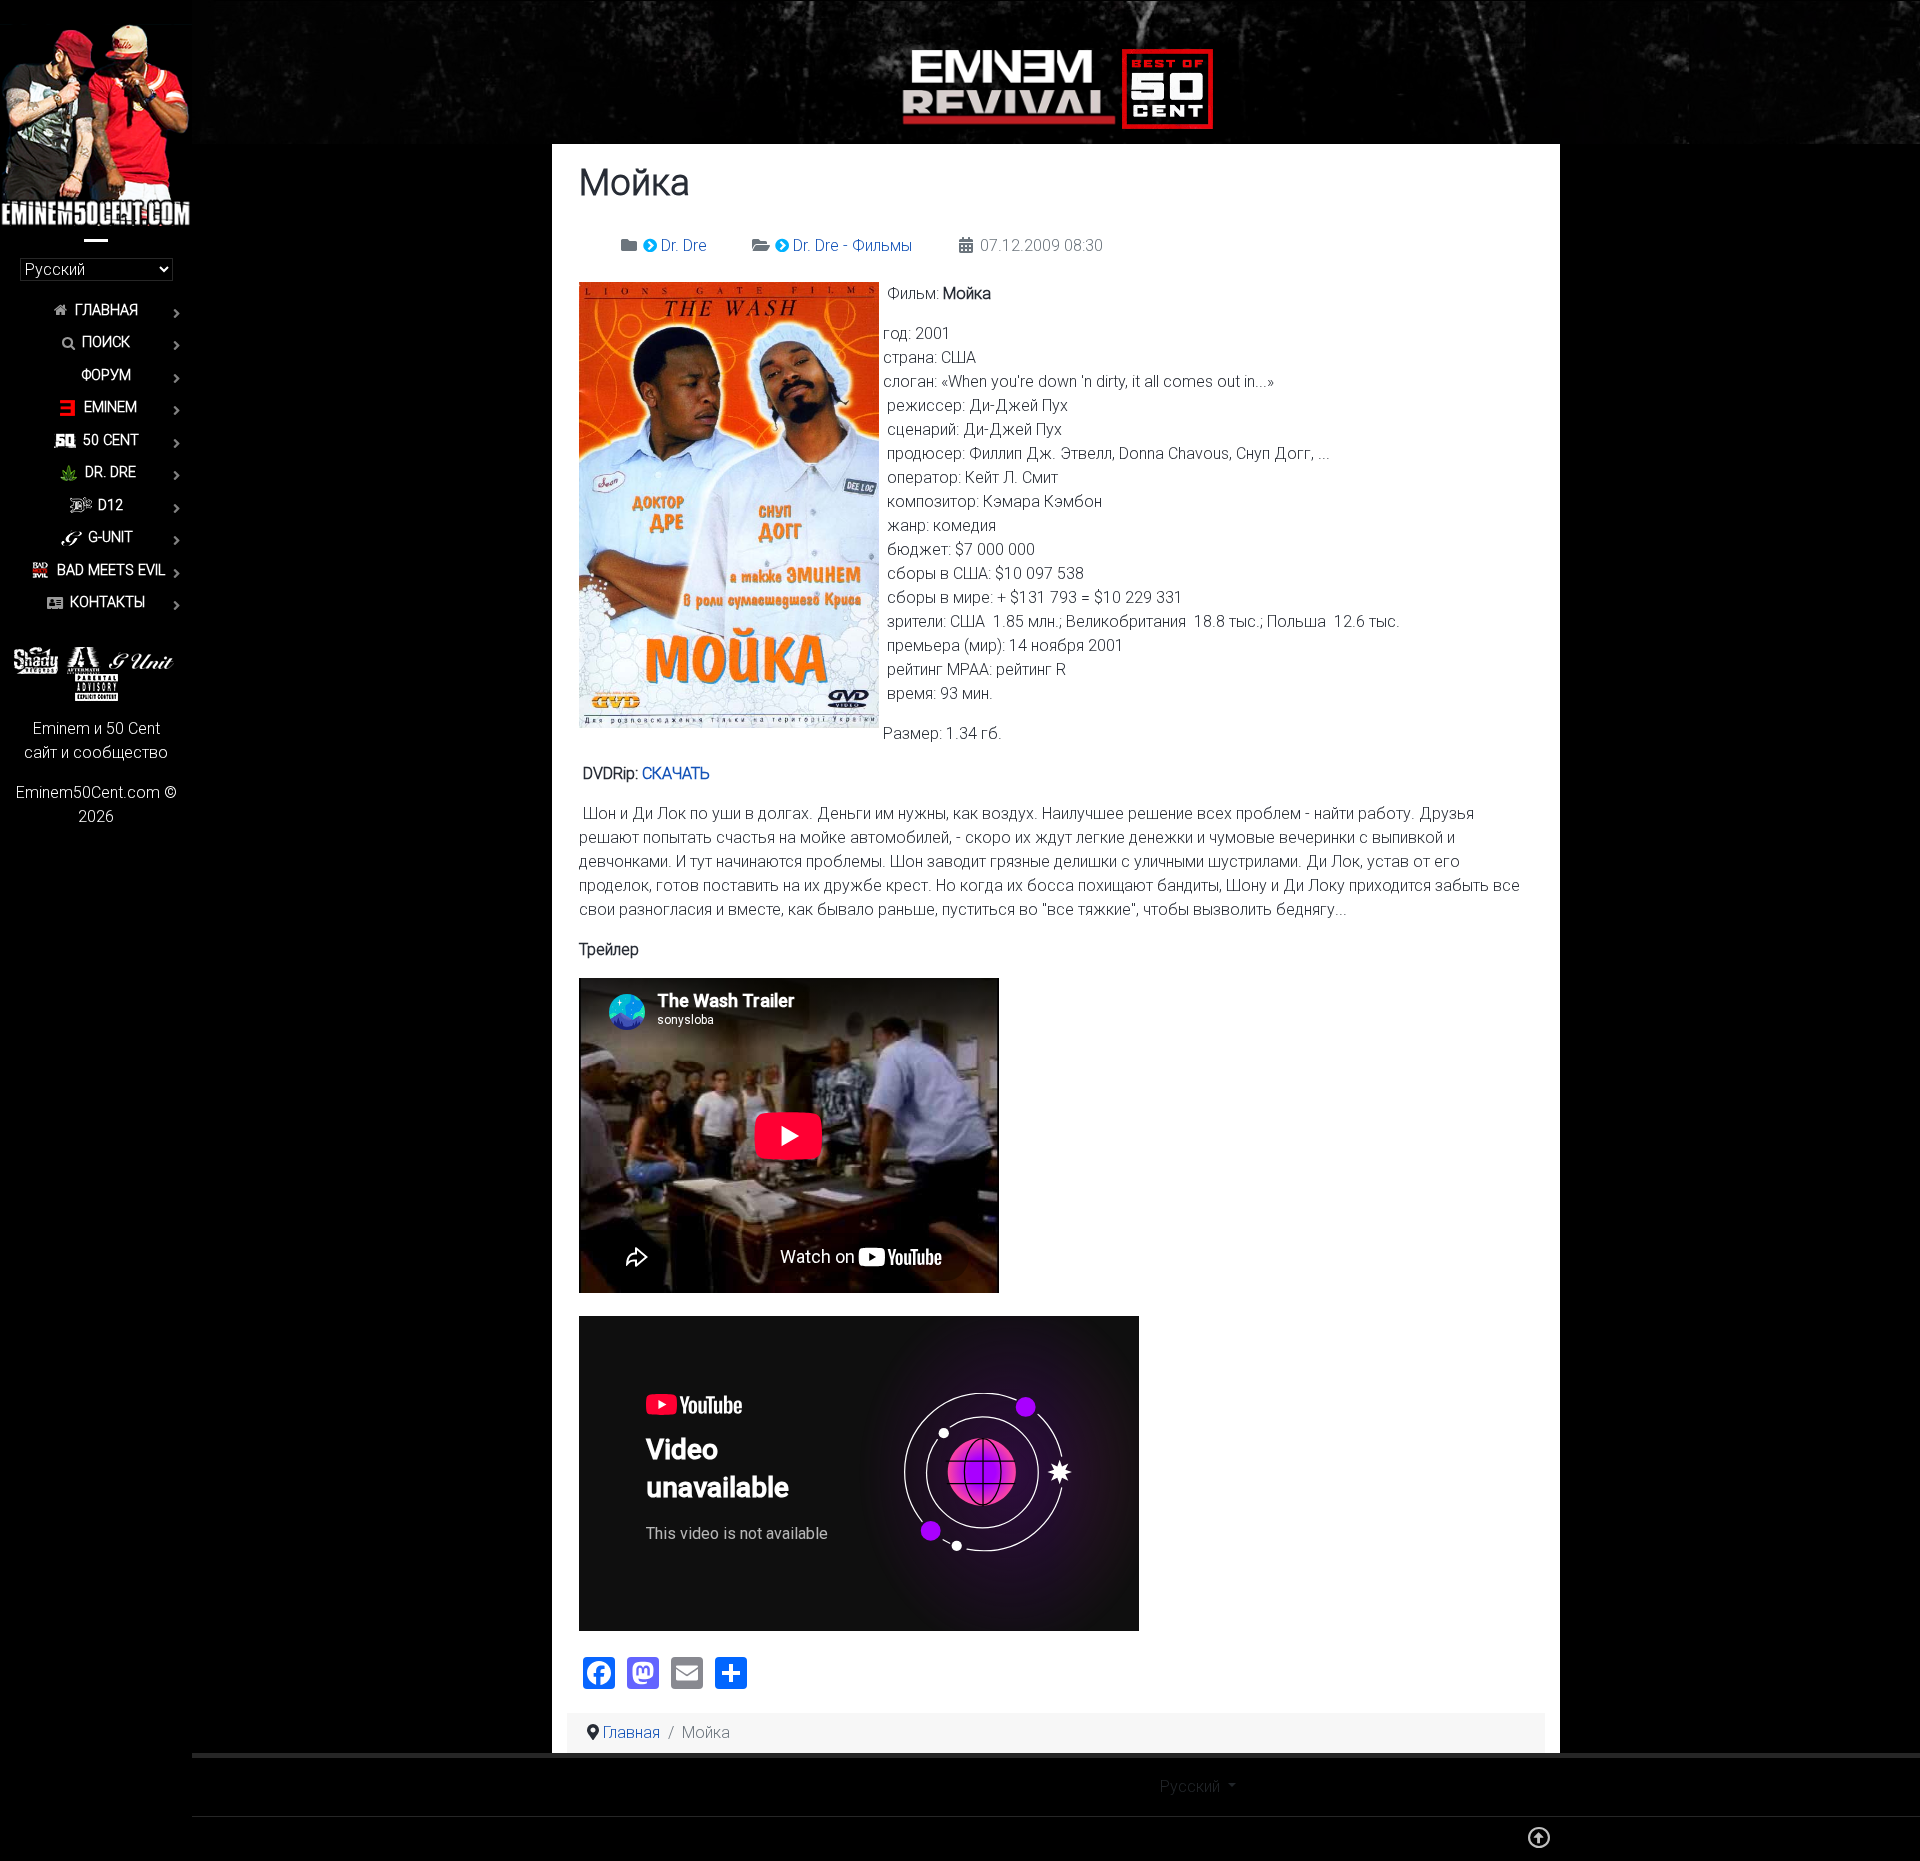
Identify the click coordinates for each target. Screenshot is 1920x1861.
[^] (1539, 1842)
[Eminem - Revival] (1009, 87)
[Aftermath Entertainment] (83, 659)
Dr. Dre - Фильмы (852, 245)
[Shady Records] (36, 659)
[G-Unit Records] (141, 659)
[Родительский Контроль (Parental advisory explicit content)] (96, 686)
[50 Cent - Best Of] (1167, 87)
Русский (1192, 1786)
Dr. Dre (684, 245)
